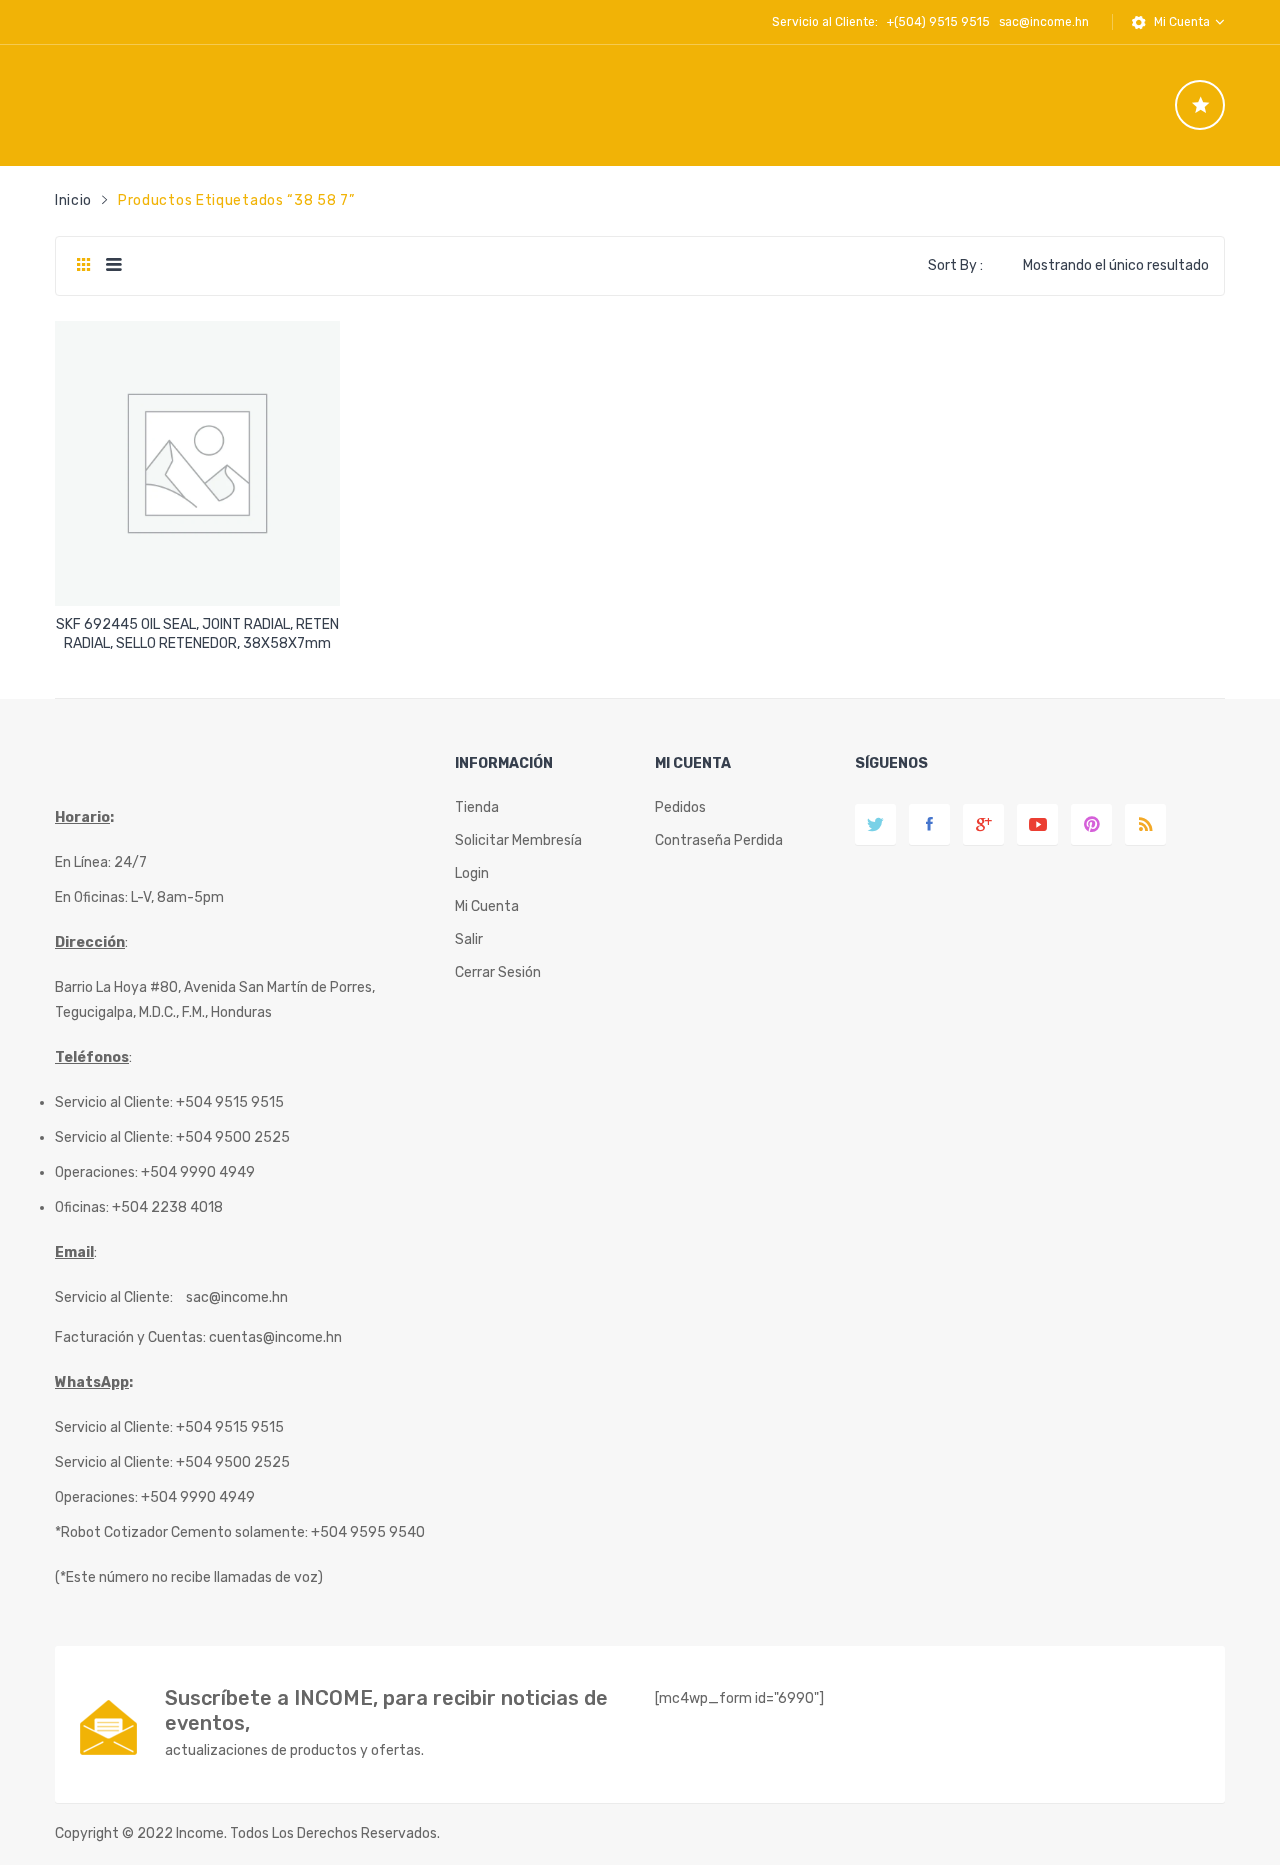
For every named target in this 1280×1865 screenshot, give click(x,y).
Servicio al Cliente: (114, 1297)
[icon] (1200, 105)
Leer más (198, 636)
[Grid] (83, 266)
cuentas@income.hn (275, 1337)
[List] (113, 266)
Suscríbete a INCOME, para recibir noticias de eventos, (386, 1710)
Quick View (200, 573)
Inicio (73, 200)
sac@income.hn (1044, 22)
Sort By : (955, 265)
